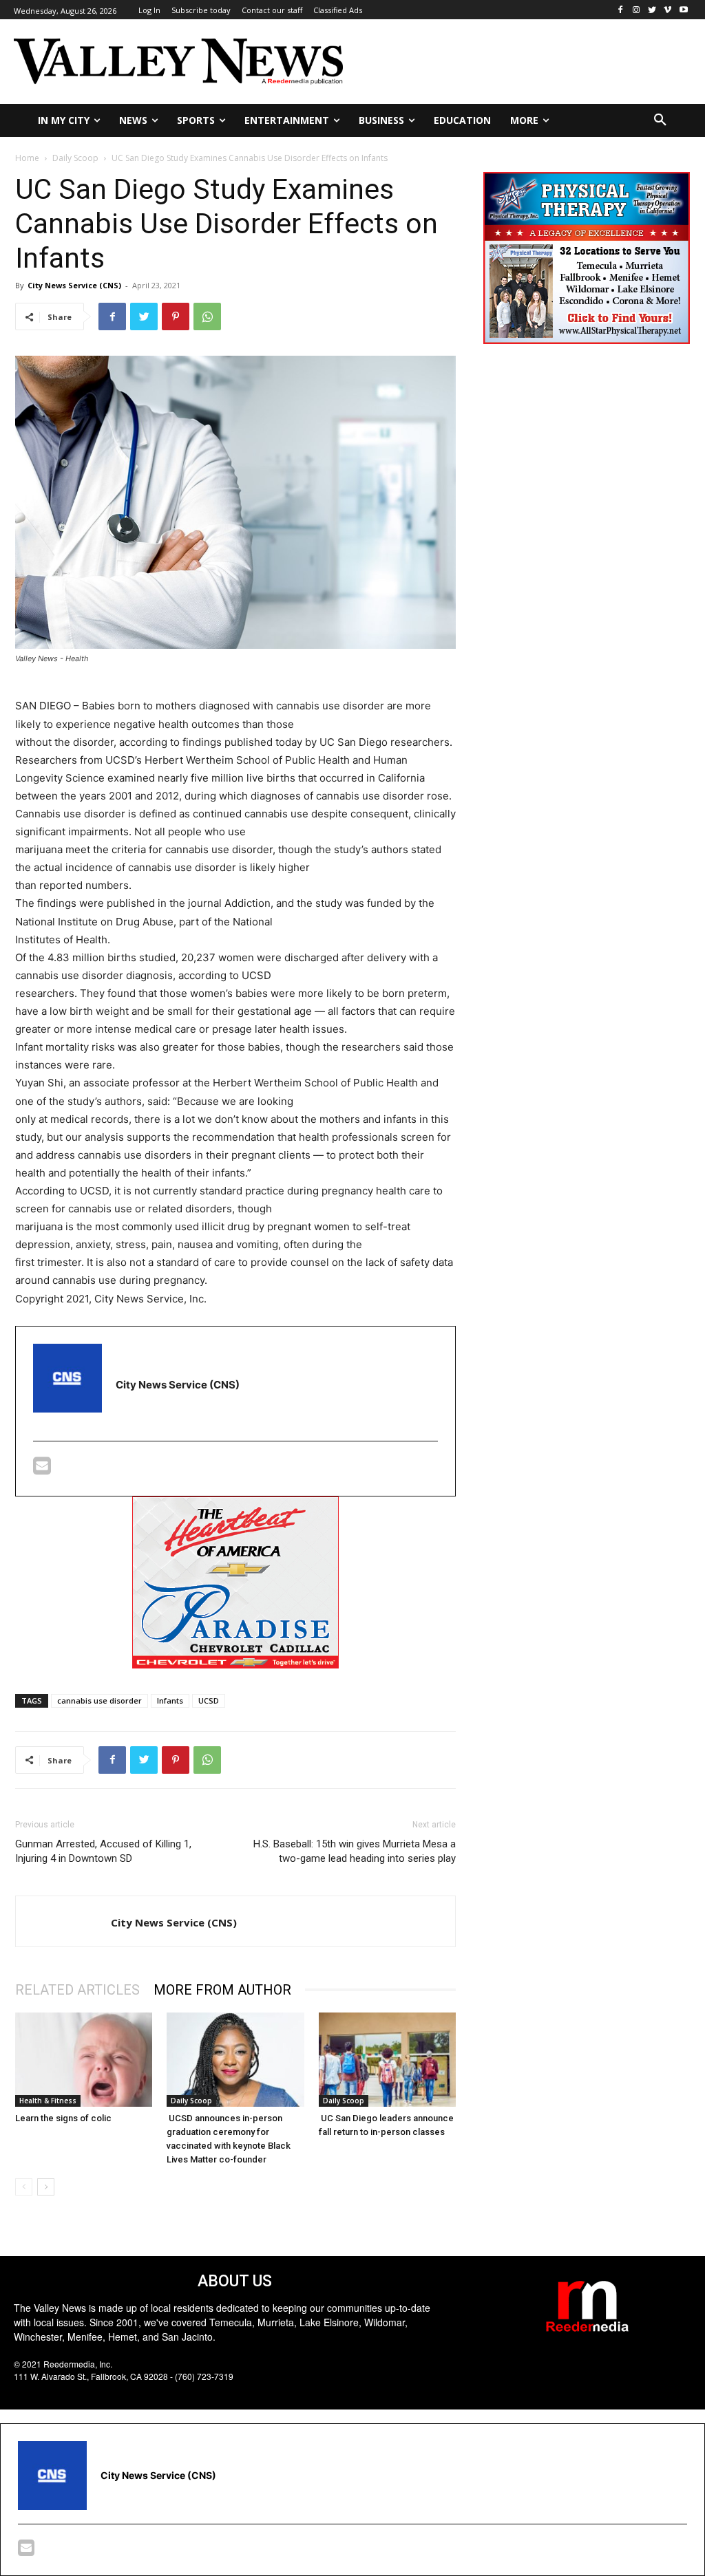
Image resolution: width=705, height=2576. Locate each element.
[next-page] (46, 2187)
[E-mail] (42, 1469)
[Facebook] (621, 10)
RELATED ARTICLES (77, 1990)
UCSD (209, 1700)
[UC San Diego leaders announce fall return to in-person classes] (387, 2060)
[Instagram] (636, 10)
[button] (660, 120)
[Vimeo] (667, 10)
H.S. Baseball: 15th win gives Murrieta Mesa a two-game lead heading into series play (355, 1851)
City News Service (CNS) (74, 285)
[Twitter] (652, 10)
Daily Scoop (75, 158)
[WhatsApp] (207, 316)
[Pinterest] (176, 316)
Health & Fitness (48, 2101)
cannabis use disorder (99, 1700)
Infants (170, 1700)
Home (27, 158)
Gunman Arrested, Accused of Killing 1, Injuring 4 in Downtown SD (103, 1851)
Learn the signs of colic (63, 2118)
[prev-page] (24, 2187)
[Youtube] (683, 10)
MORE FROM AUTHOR (222, 1990)
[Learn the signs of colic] (84, 2060)
